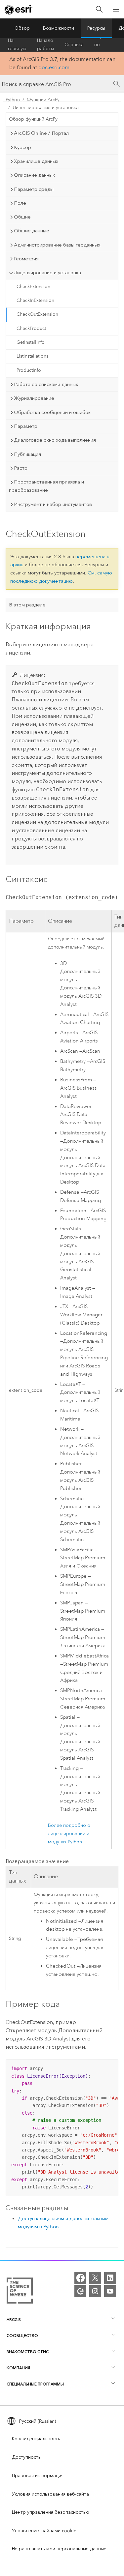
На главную (17, 45)
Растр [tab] (21, 468)
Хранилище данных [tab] (36, 161)
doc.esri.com (54, 67)
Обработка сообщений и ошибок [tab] (52, 412)
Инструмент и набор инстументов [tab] (53, 504)
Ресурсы (96, 28)
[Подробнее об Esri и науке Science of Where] (20, 2292)
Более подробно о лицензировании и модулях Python (69, 1834)
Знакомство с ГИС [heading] (28, 2352)
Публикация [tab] (27, 454)
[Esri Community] (80, 2291)
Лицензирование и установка (46, 108)
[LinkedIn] (110, 2278)
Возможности (59, 28)
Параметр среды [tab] (34, 189)
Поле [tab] (20, 203)
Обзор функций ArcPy (33, 119)
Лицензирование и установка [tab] (47, 273)
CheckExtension (33, 287)
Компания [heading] (18, 2368)
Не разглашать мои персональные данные (59, 2549)
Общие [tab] (22, 217)
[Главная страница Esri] (19, 10)
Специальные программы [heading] (35, 2384)
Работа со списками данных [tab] (46, 384)
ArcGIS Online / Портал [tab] (41, 133)
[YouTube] (110, 2291)
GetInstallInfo (31, 342)
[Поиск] (99, 9)
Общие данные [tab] (32, 231)
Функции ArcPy (43, 100)
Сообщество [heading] (22, 2336)
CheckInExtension (35, 300)
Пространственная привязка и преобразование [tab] (46, 486)
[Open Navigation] (116, 9)
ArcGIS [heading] (14, 2319)
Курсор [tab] (22, 147)
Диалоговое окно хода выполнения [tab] (55, 440)
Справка (74, 45)
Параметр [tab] (26, 426)
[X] (95, 2278)
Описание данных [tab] (34, 175)
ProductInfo (29, 370)
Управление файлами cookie (44, 2531)
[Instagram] (95, 2291)
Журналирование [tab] (34, 398)
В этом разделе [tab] (27, 605)
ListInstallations (32, 356)
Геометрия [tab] (26, 259)
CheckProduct (31, 328)
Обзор (22, 28)
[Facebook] (80, 2278)
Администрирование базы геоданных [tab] (57, 245)
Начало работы (45, 45)
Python (13, 100)
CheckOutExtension (37, 314)
